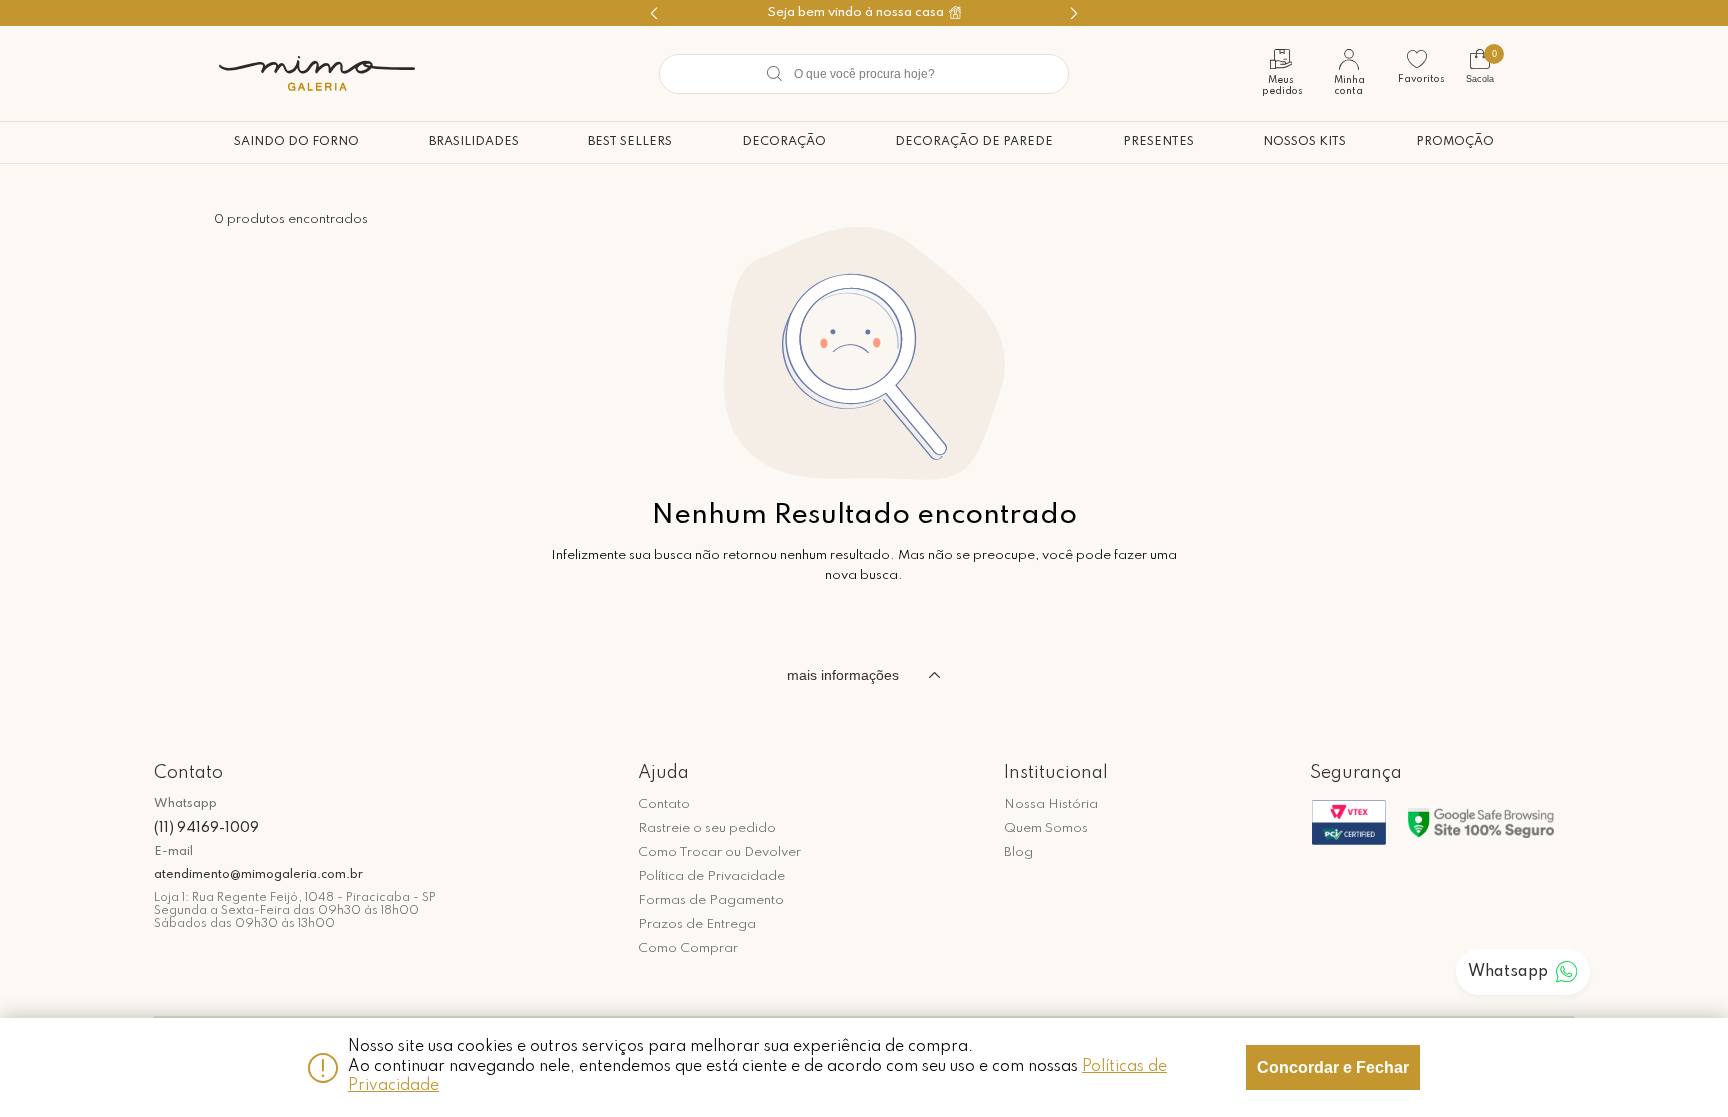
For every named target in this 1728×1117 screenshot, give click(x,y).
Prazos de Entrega (697, 924)
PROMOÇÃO (1455, 142)
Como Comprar (688, 948)
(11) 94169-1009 (206, 828)
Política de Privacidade (711, 876)
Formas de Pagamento (711, 900)
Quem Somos (1046, 828)
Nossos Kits (1304, 142)
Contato (664, 804)
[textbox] (864, 74)
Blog (1018, 852)
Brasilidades (474, 142)
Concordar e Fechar (1333, 1067)
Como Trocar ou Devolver (719, 852)
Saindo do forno (296, 142)
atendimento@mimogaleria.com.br (258, 875)
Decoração (784, 142)
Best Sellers (630, 142)
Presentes (1158, 142)
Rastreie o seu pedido (707, 828)
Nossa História (1051, 804)
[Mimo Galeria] (317, 73)
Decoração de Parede (974, 142)
